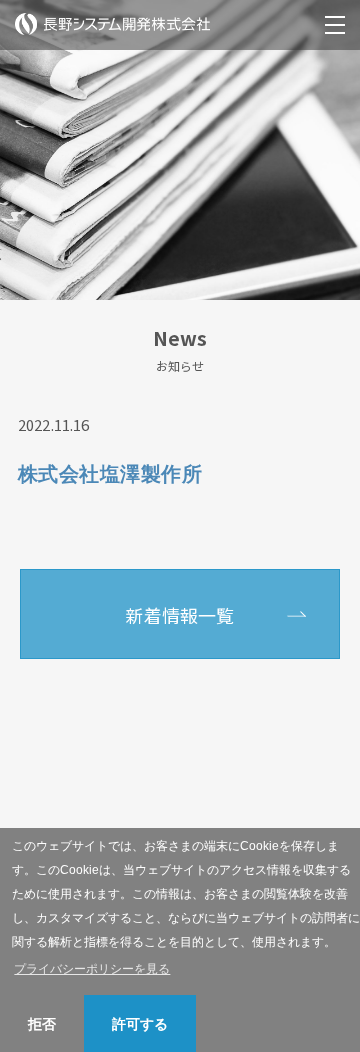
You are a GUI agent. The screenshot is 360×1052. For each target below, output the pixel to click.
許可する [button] (140, 1024)
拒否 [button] (42, 1024)
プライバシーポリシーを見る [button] (92, 969)
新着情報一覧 (179, 615)
